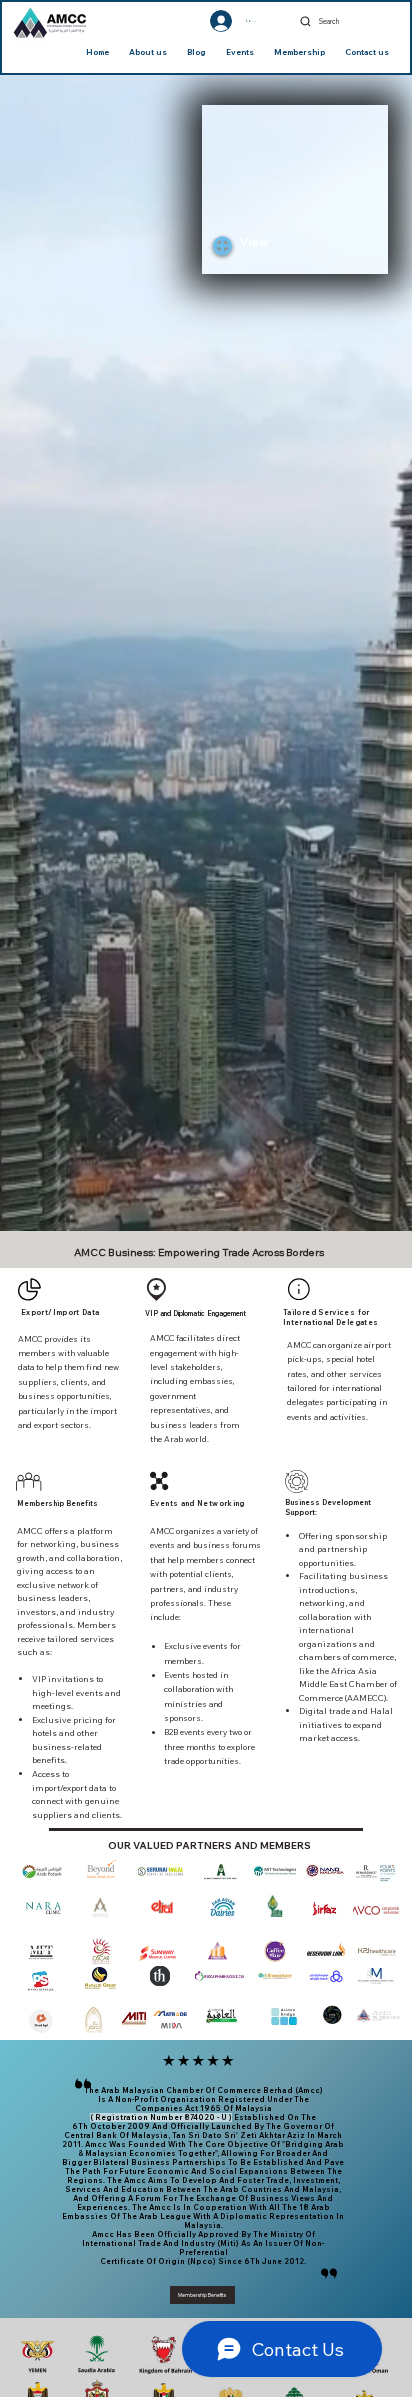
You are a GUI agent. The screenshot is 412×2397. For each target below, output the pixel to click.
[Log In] (203, 21)
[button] (270, 243)
